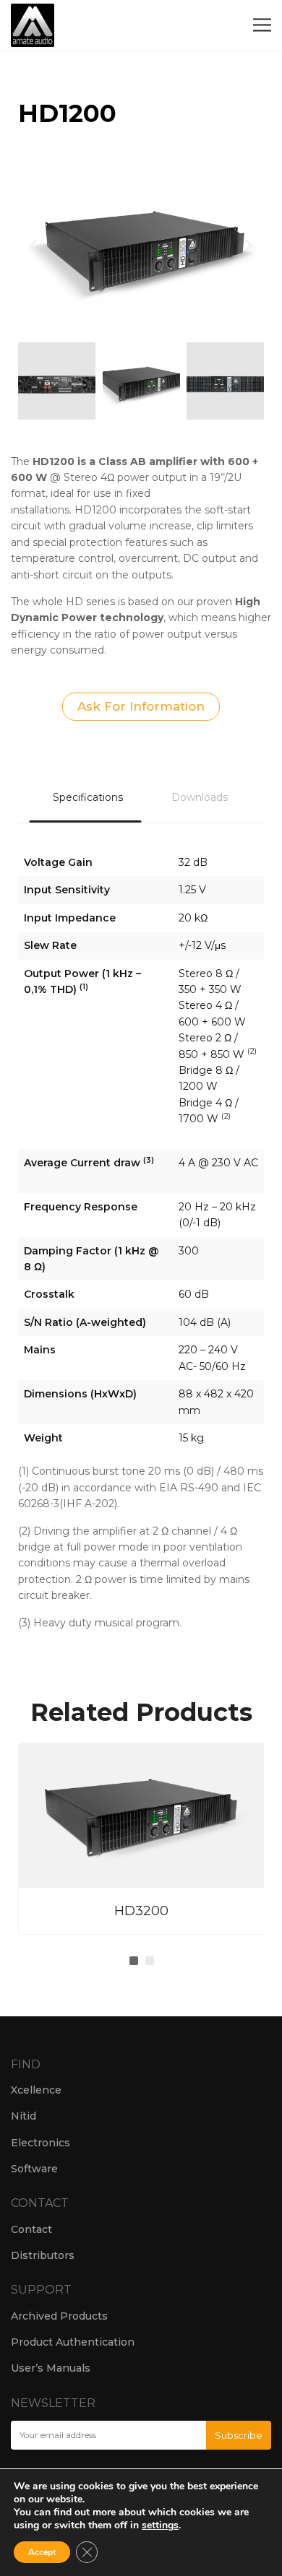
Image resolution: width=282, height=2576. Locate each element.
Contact (31, 2229)
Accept (42, 2552)
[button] (33, 245)
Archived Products (59, 2316)
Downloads (200, 797)
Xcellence (36, 2090)
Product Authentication (73, 2342)
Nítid (23, 2116)
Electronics (40, 2143)
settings (160, 2525)
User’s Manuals (51, 2368)
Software (34, 2169)
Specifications (88, 797)
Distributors (43, 2255)
